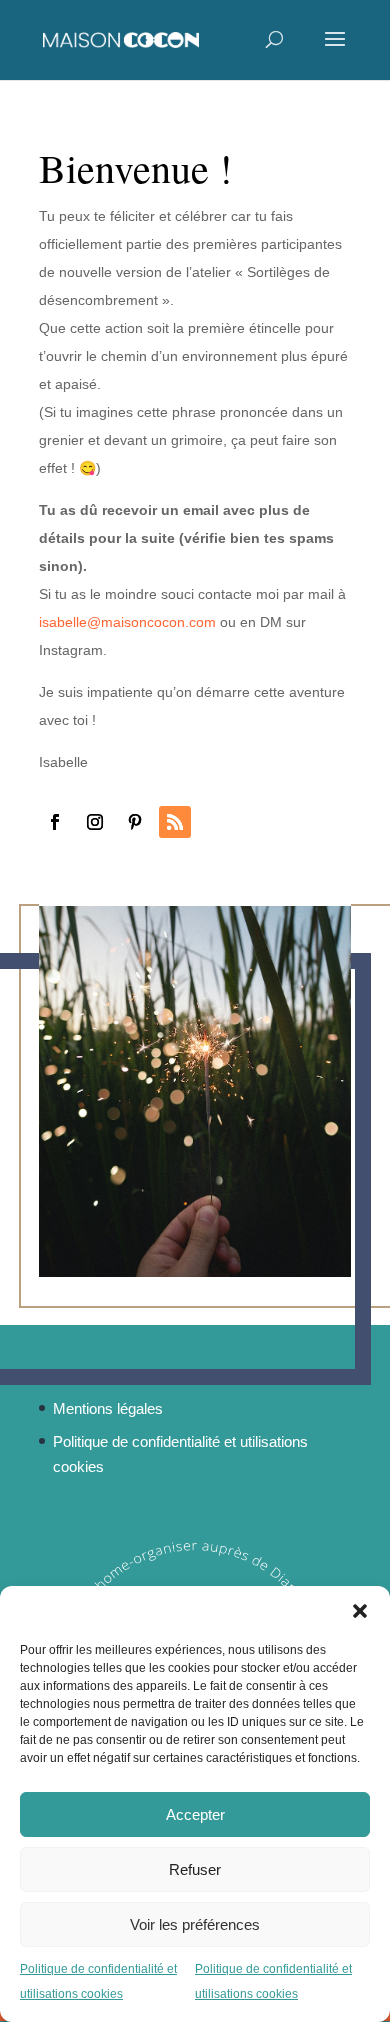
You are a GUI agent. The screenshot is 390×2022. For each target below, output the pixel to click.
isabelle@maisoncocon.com (127, 622)
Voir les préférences (195, 1924)
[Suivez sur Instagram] (95, 822)
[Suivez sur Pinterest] (135, 822)
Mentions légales (108, 1408)
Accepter (195, 1814)
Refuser (195, 1869)
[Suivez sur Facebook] (55, 822)
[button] (360, 1611)
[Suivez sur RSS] (175, 822)
